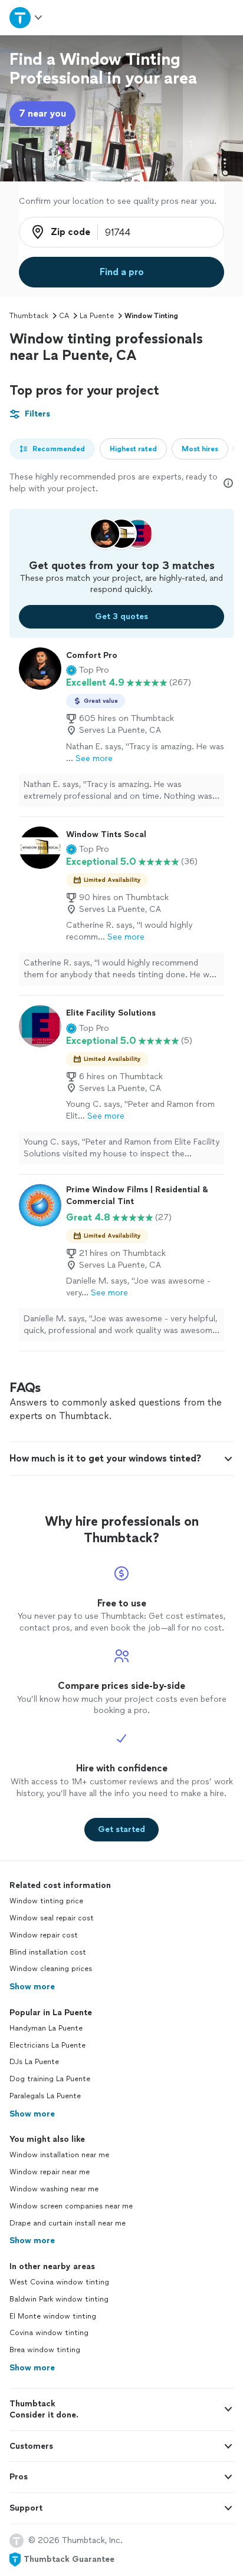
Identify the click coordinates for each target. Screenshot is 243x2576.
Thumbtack (29, 316)
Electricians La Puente (47, 2045)
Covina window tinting (49, 2333)
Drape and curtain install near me (68, 2223)
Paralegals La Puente (45, 2096)
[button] (88, 670)
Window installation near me (59, 2155)
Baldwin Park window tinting (59, 2299)
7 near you (42, 113)
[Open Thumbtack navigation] (27, 17)
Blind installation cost (48, 1952)
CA (64, 316)
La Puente (97, 316)
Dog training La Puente (50, 2079)
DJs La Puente (34, 2062)
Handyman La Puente (46, 2028)
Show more (32, 1987)
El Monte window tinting (53, 2316)
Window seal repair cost (52, 1918)
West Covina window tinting (59, 2282)
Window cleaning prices (51, 1969)
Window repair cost (44, 1935)
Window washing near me (54, 2189)
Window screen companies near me (71, 2206)
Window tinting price (46, 1901)
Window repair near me (50, 2172)
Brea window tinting (45, 2350)
